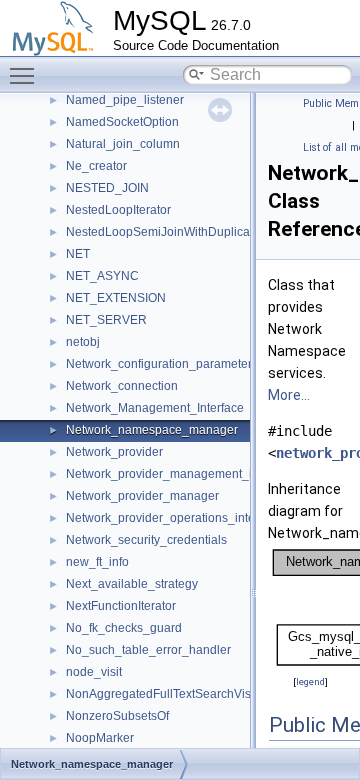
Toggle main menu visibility (26, 75)
